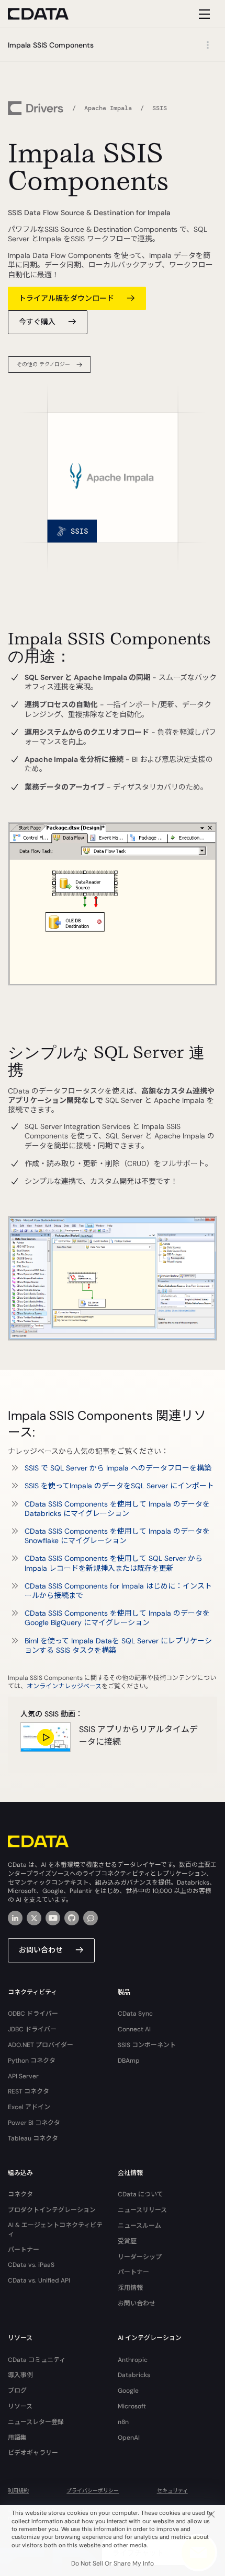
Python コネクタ (32, 2061)
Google (128, 2391)
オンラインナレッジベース (64, 1686)
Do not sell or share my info (113, 2563)
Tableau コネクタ (33, 2138)
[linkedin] (15, 1918)
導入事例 (20, 2375)
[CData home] (46, 14)
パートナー (24, 2250)
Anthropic (133, 2360)
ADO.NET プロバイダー (41, 2045)
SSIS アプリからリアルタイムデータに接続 (138, 1736)
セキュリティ (172, 2491)
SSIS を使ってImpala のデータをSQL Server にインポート (119, 1486)
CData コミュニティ (37, 2360)
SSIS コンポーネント (147, 2045)
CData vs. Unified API (39, 2280)
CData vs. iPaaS (31, 2265)
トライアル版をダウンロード (66, 298)
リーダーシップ (140, 2257)
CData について (140, 2194)
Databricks (134, 2375)
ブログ (17, 2391)
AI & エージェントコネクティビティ (55, 2230)
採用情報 (130, 2288)
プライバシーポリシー (93, 2491)
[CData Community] (91, 1918)
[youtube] (53, 1918)
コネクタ (20, 2194)
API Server (23, 2076)
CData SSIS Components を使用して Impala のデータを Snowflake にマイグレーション (117, 1536)
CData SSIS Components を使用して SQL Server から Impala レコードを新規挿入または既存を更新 (114, 1563)
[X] (34, 1918)
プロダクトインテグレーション (52, 2210)
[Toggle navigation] (203, 14)
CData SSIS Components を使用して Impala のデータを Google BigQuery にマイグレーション (117, 1618)
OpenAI (129, 2438)
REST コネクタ (29, 2091)
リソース (20, 2406)
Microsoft (132, 2406)
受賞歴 (127, 2241)
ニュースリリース (142, 2210)
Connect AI (134, 2029)
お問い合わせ (41, 1950)
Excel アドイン (29, 2107)
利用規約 (18, 2491)
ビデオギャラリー (33, 2453)
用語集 (17, 2438)
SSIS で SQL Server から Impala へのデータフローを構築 (118, 1468)
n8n (123, 2422)
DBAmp (129, 2061)
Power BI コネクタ (34, 2123)
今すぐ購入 (37, 322)
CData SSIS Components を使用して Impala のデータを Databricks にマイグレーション (117, 1509)
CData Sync (135, 2014)
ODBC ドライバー (33, 2014)
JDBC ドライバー (32, 2029)
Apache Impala (108, 108)
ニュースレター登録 (36, 2422)
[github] (72, 1918)
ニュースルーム (139, 2226)
